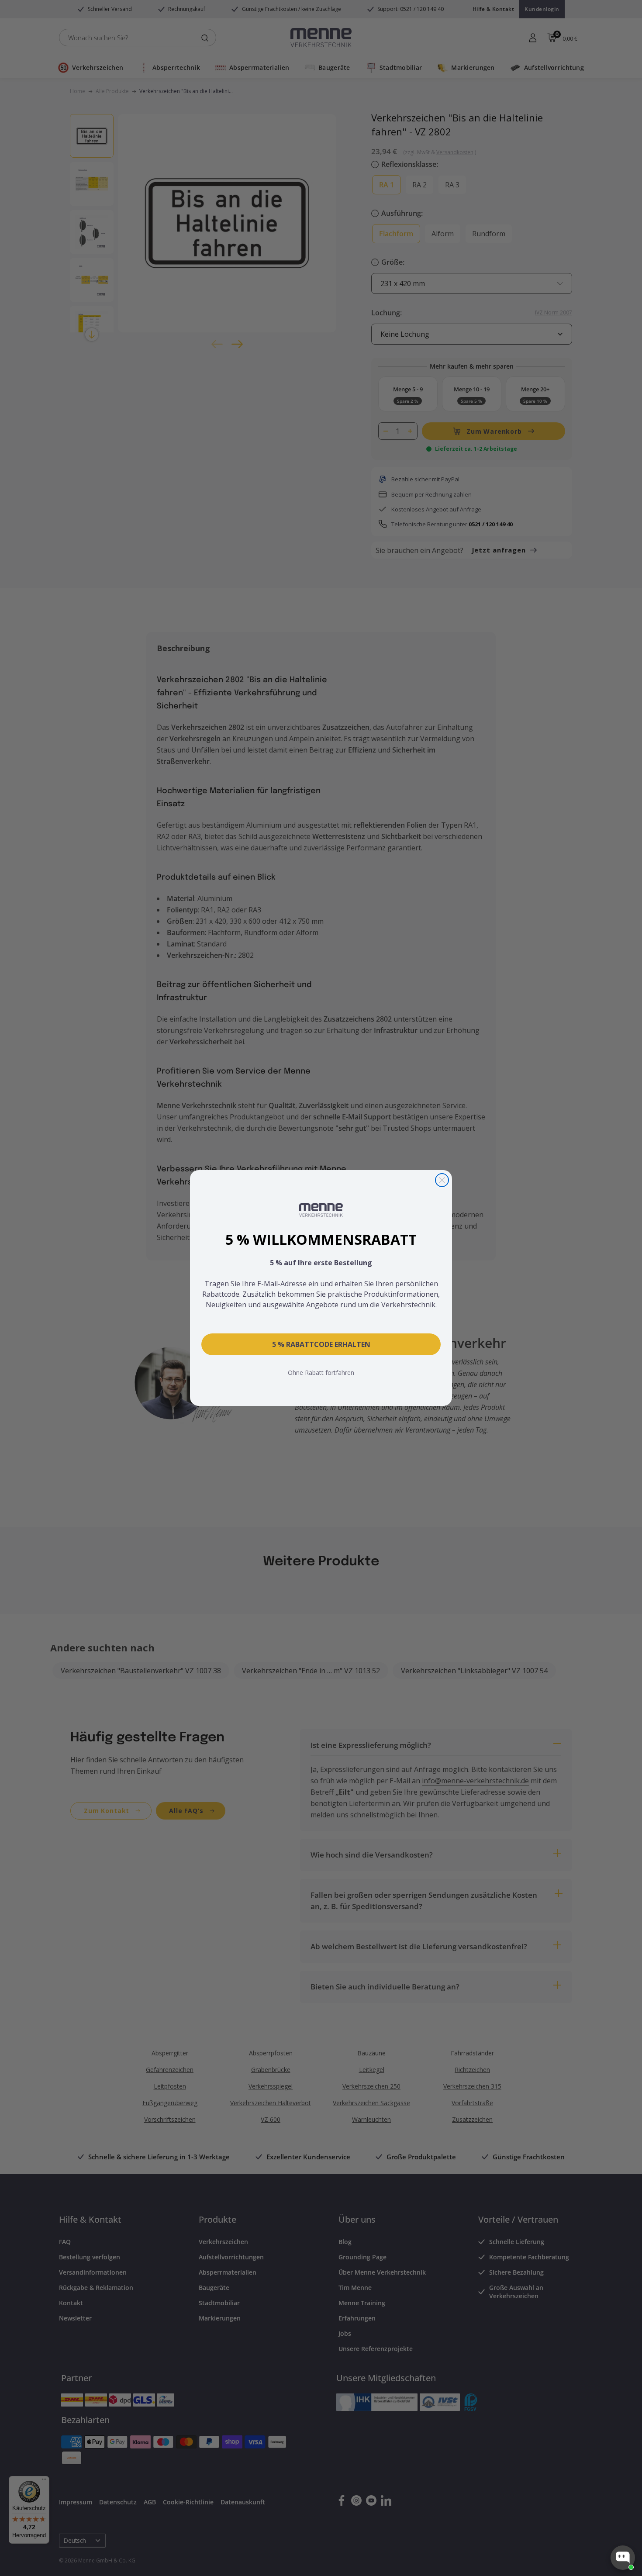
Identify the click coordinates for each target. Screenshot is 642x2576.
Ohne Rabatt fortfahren (321, 1373)
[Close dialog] (442, 1180)
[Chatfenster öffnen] (623, 2558)
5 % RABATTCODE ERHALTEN (321, 1344)
